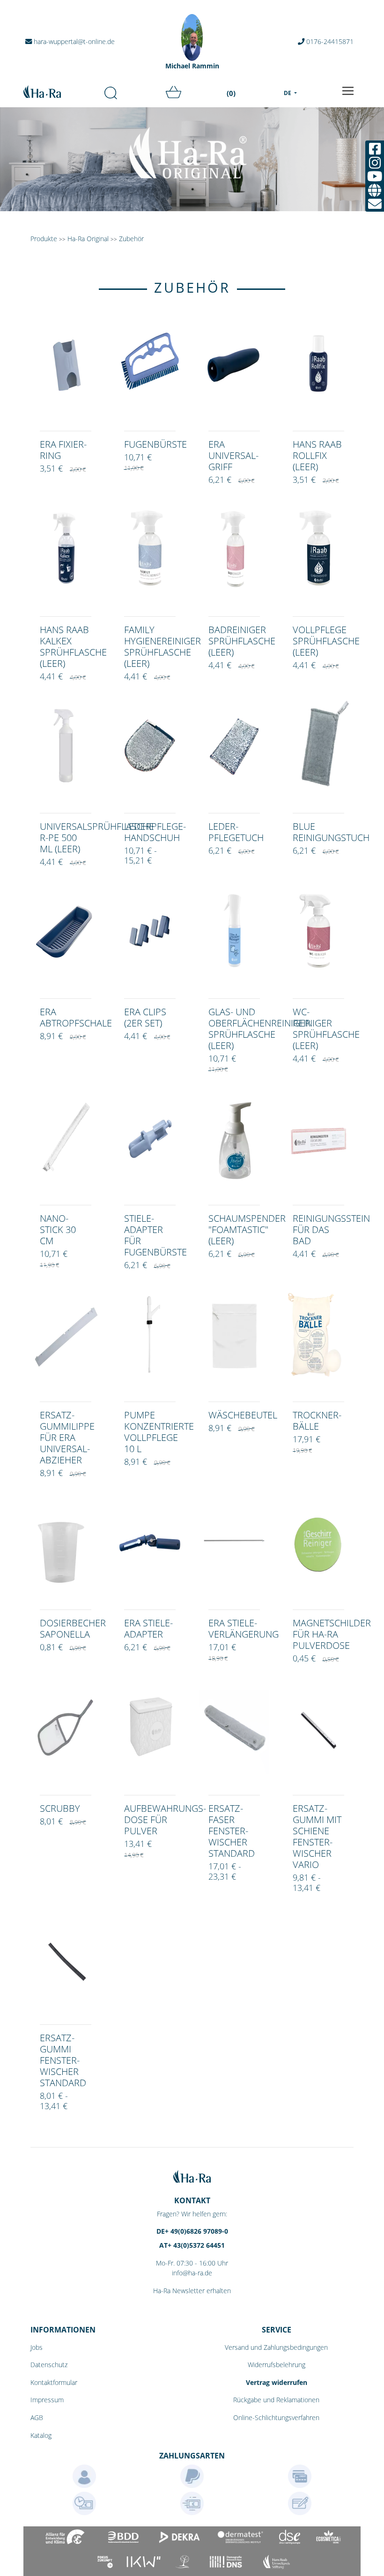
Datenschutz (49, 2365)
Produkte (44, 239)
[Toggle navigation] (348, 91)
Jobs (37, 2347)
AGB (37, 2417)
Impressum (47, 2400)
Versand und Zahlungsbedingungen (276, 2347)
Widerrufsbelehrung (277, 2365)
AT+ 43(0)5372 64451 (192, 2245)
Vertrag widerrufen (277, 2382)
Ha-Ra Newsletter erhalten (192, 2291)
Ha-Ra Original (89, 239)
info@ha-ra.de (192, 2273)
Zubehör (131, 239)
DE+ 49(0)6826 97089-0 (192, 2231)
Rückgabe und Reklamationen (276, 2400)
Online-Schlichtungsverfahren (276, 2417)
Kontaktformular (54, 2382)
